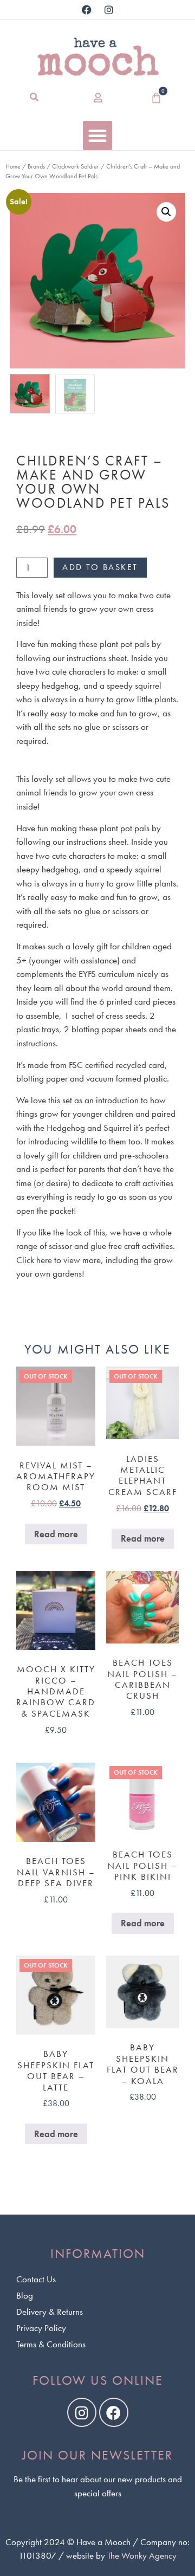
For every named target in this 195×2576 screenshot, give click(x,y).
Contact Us (36, 2279)
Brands (36, 166)
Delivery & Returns (50, 2312)
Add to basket (100, 567)
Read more (56, 1534)
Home (13, 166)
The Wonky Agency (142, 2555)
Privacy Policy (41, 2328)
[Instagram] (109, 10)
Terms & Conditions (51, 2344)
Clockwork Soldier (76, 166)
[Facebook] (87, 10)
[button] (34, 98)
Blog (25, 2295)
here (44, 1260)
